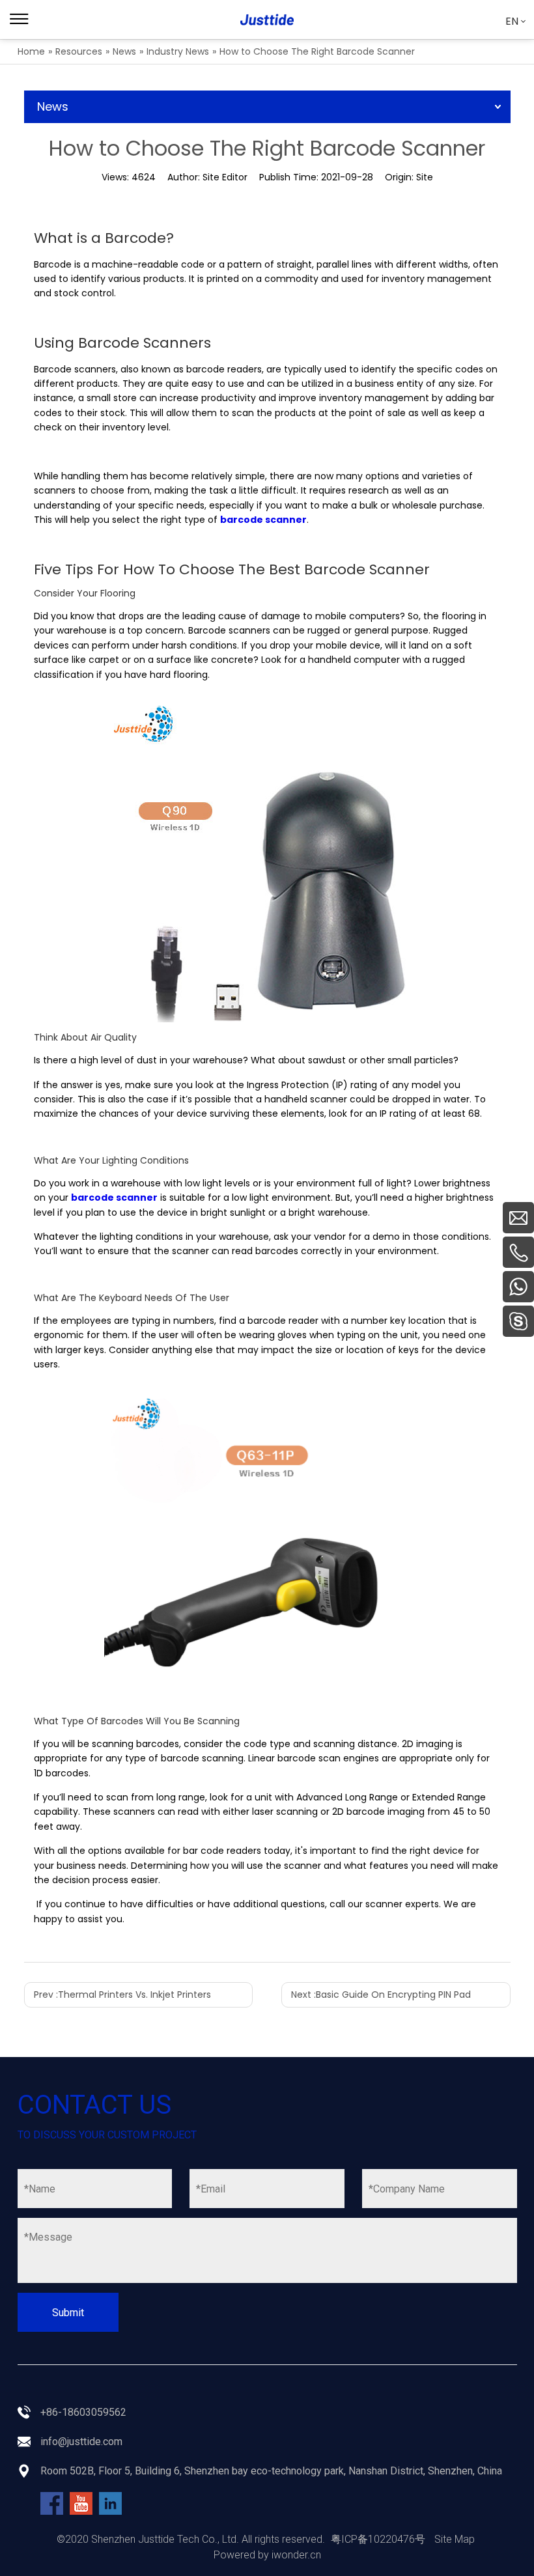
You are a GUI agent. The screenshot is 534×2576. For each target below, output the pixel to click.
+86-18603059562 (83, 2412)
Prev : (122, 1995)
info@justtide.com (81, 2442)
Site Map (455, 2539)
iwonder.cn (296, 2555)
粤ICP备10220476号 (378, 2539)
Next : (381, 1995)
